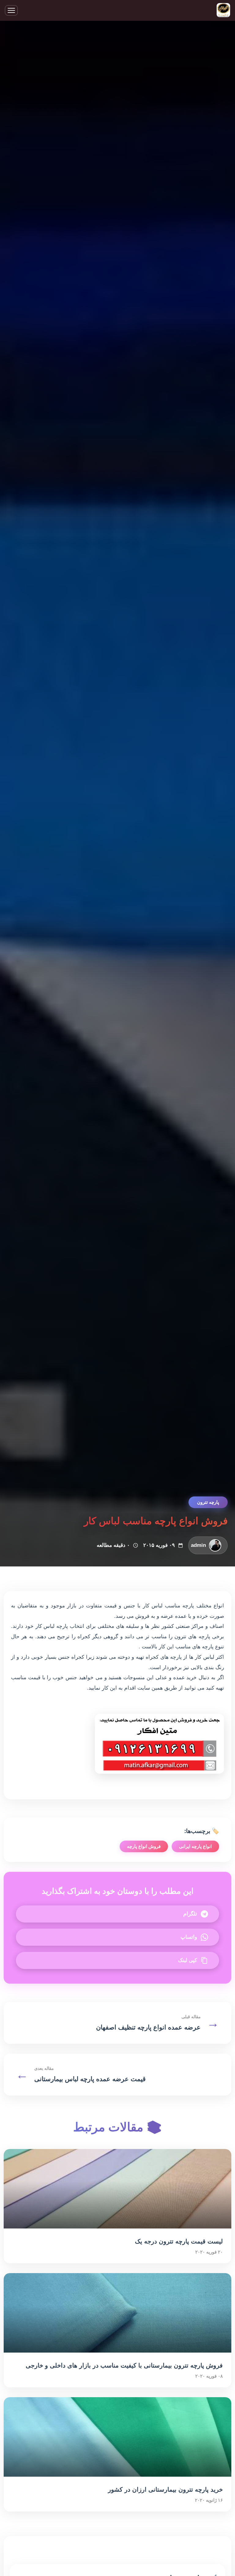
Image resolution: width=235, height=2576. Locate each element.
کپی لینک (188, 1960)
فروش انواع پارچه (144, 1846)
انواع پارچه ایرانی (195, 1846)
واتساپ (189, 1937)
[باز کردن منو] (11, 10)
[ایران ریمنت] (223, 11)
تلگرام (190, 1914)
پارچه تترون (208, 1502)
